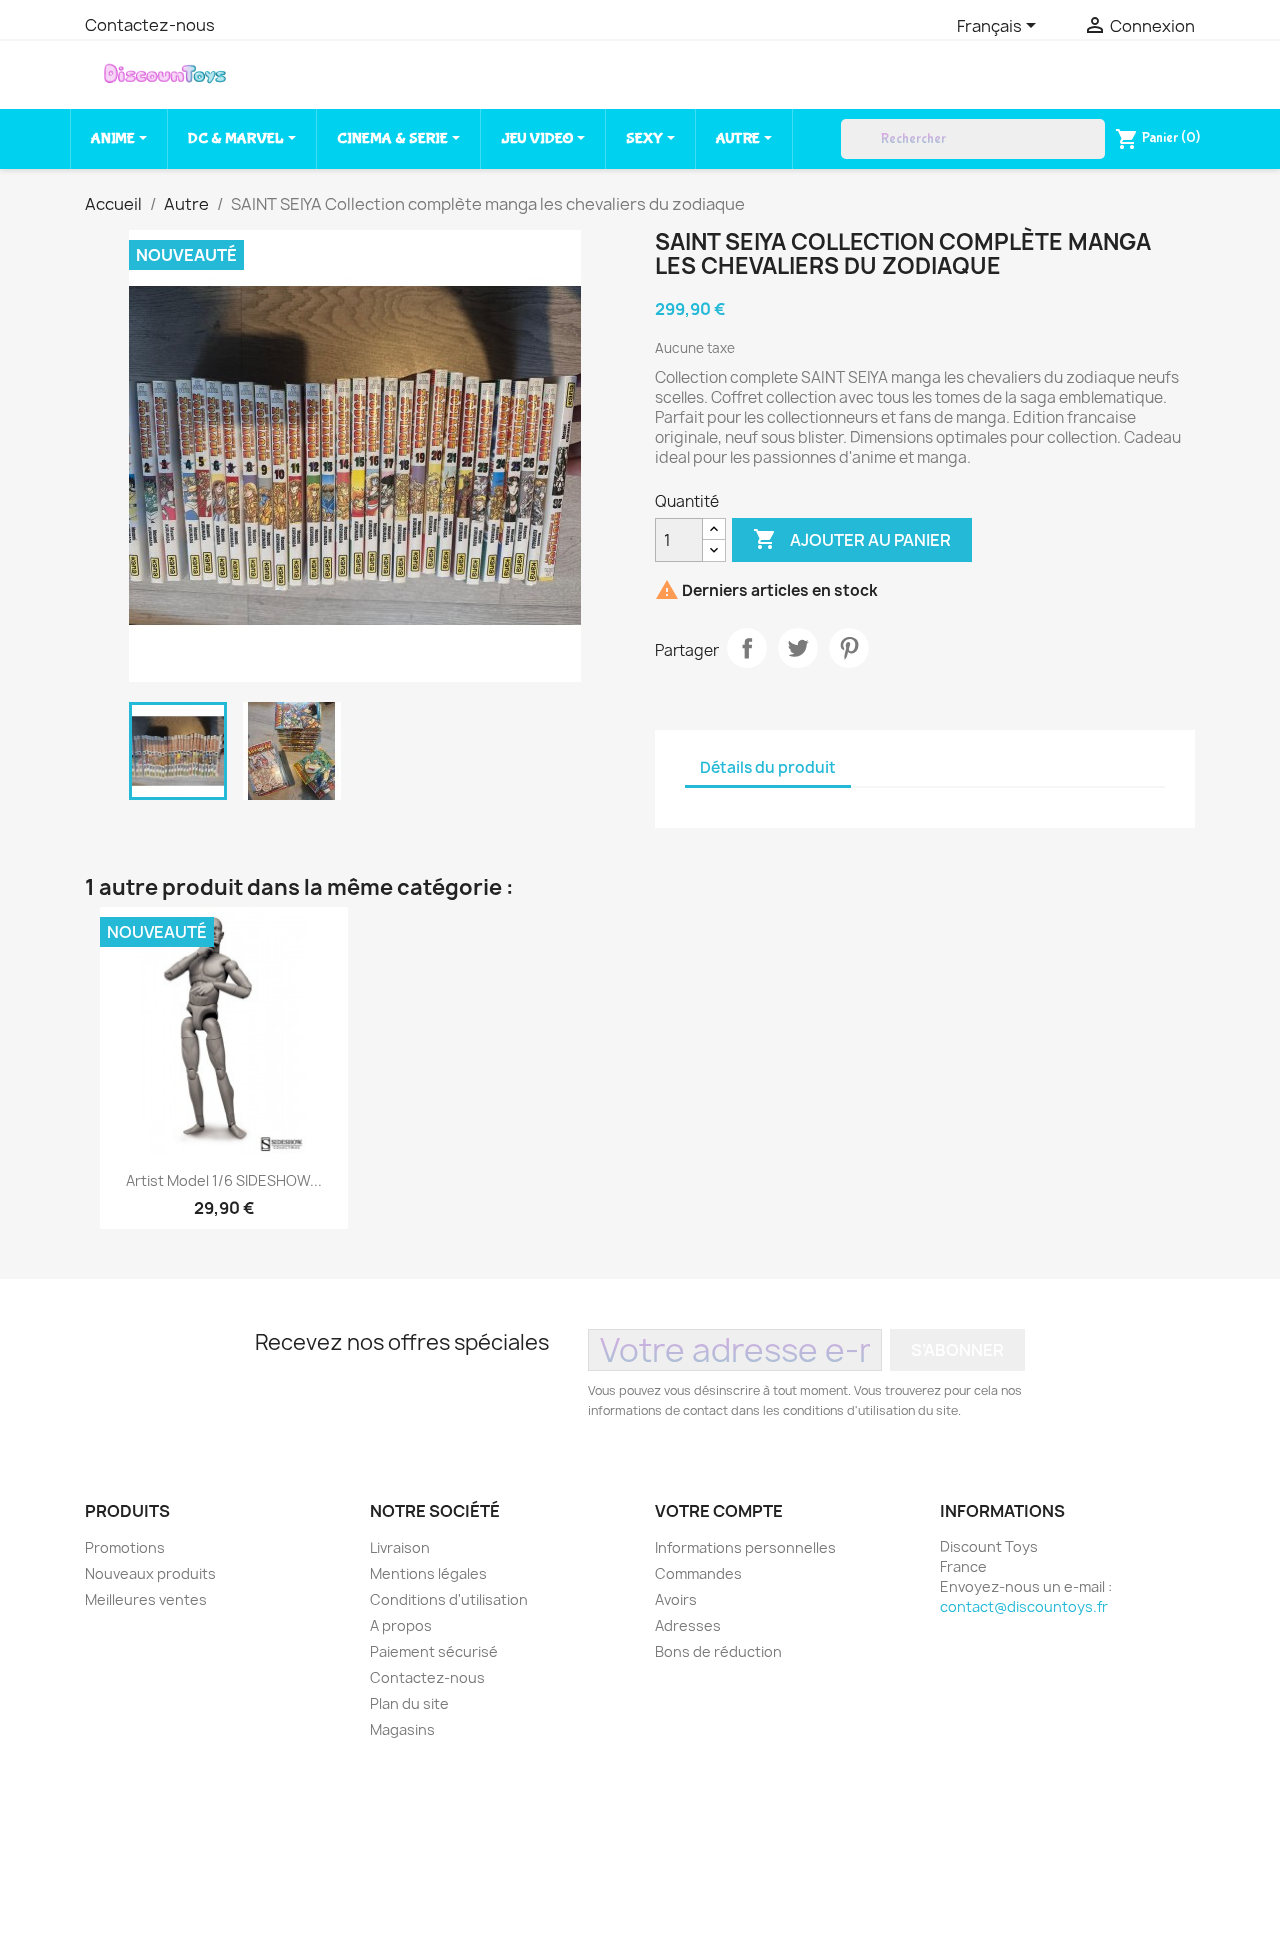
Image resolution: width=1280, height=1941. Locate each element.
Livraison (400, 1547)
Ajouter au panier (852, 539)
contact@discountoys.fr (1024, 1606)
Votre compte (719, 1511)
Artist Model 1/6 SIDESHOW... (224, 1180)
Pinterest (849, 648)
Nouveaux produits (150, 1573)
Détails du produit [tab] (768, 767)
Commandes (698, 1573)
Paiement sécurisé (434, 1651)
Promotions (125, 1547)
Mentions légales (428, 1573)
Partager (747, 648)
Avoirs (676, 1599)
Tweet (798, 648)
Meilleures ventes (146, 1599)
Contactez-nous (150, 25)
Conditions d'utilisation (449, 1599)
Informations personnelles (745, 1547)
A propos (401, 1625)
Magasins (402, 1729)
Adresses (688, 1625)
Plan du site (409, 1703)
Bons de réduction (718, 1651)
